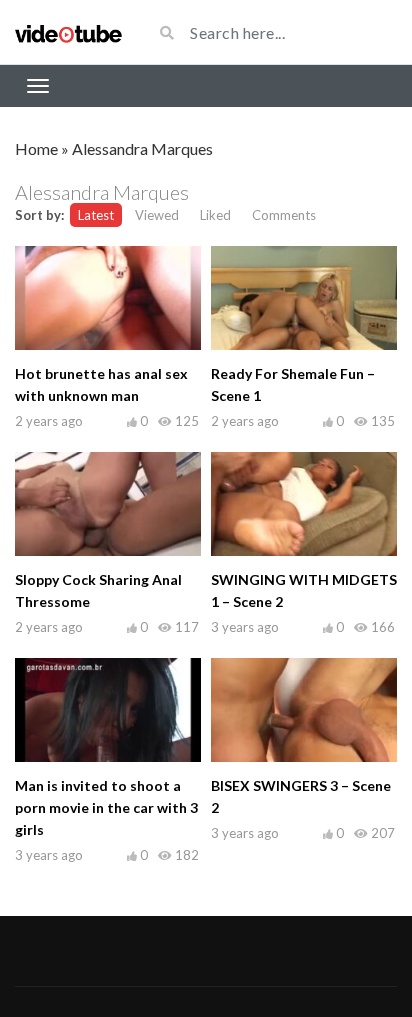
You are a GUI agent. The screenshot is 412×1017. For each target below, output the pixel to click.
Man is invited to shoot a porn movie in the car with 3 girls (106, 807)
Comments (284, 215)
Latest (96, 215)
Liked (215, 215)
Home (36, 148)
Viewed (157, 215)
